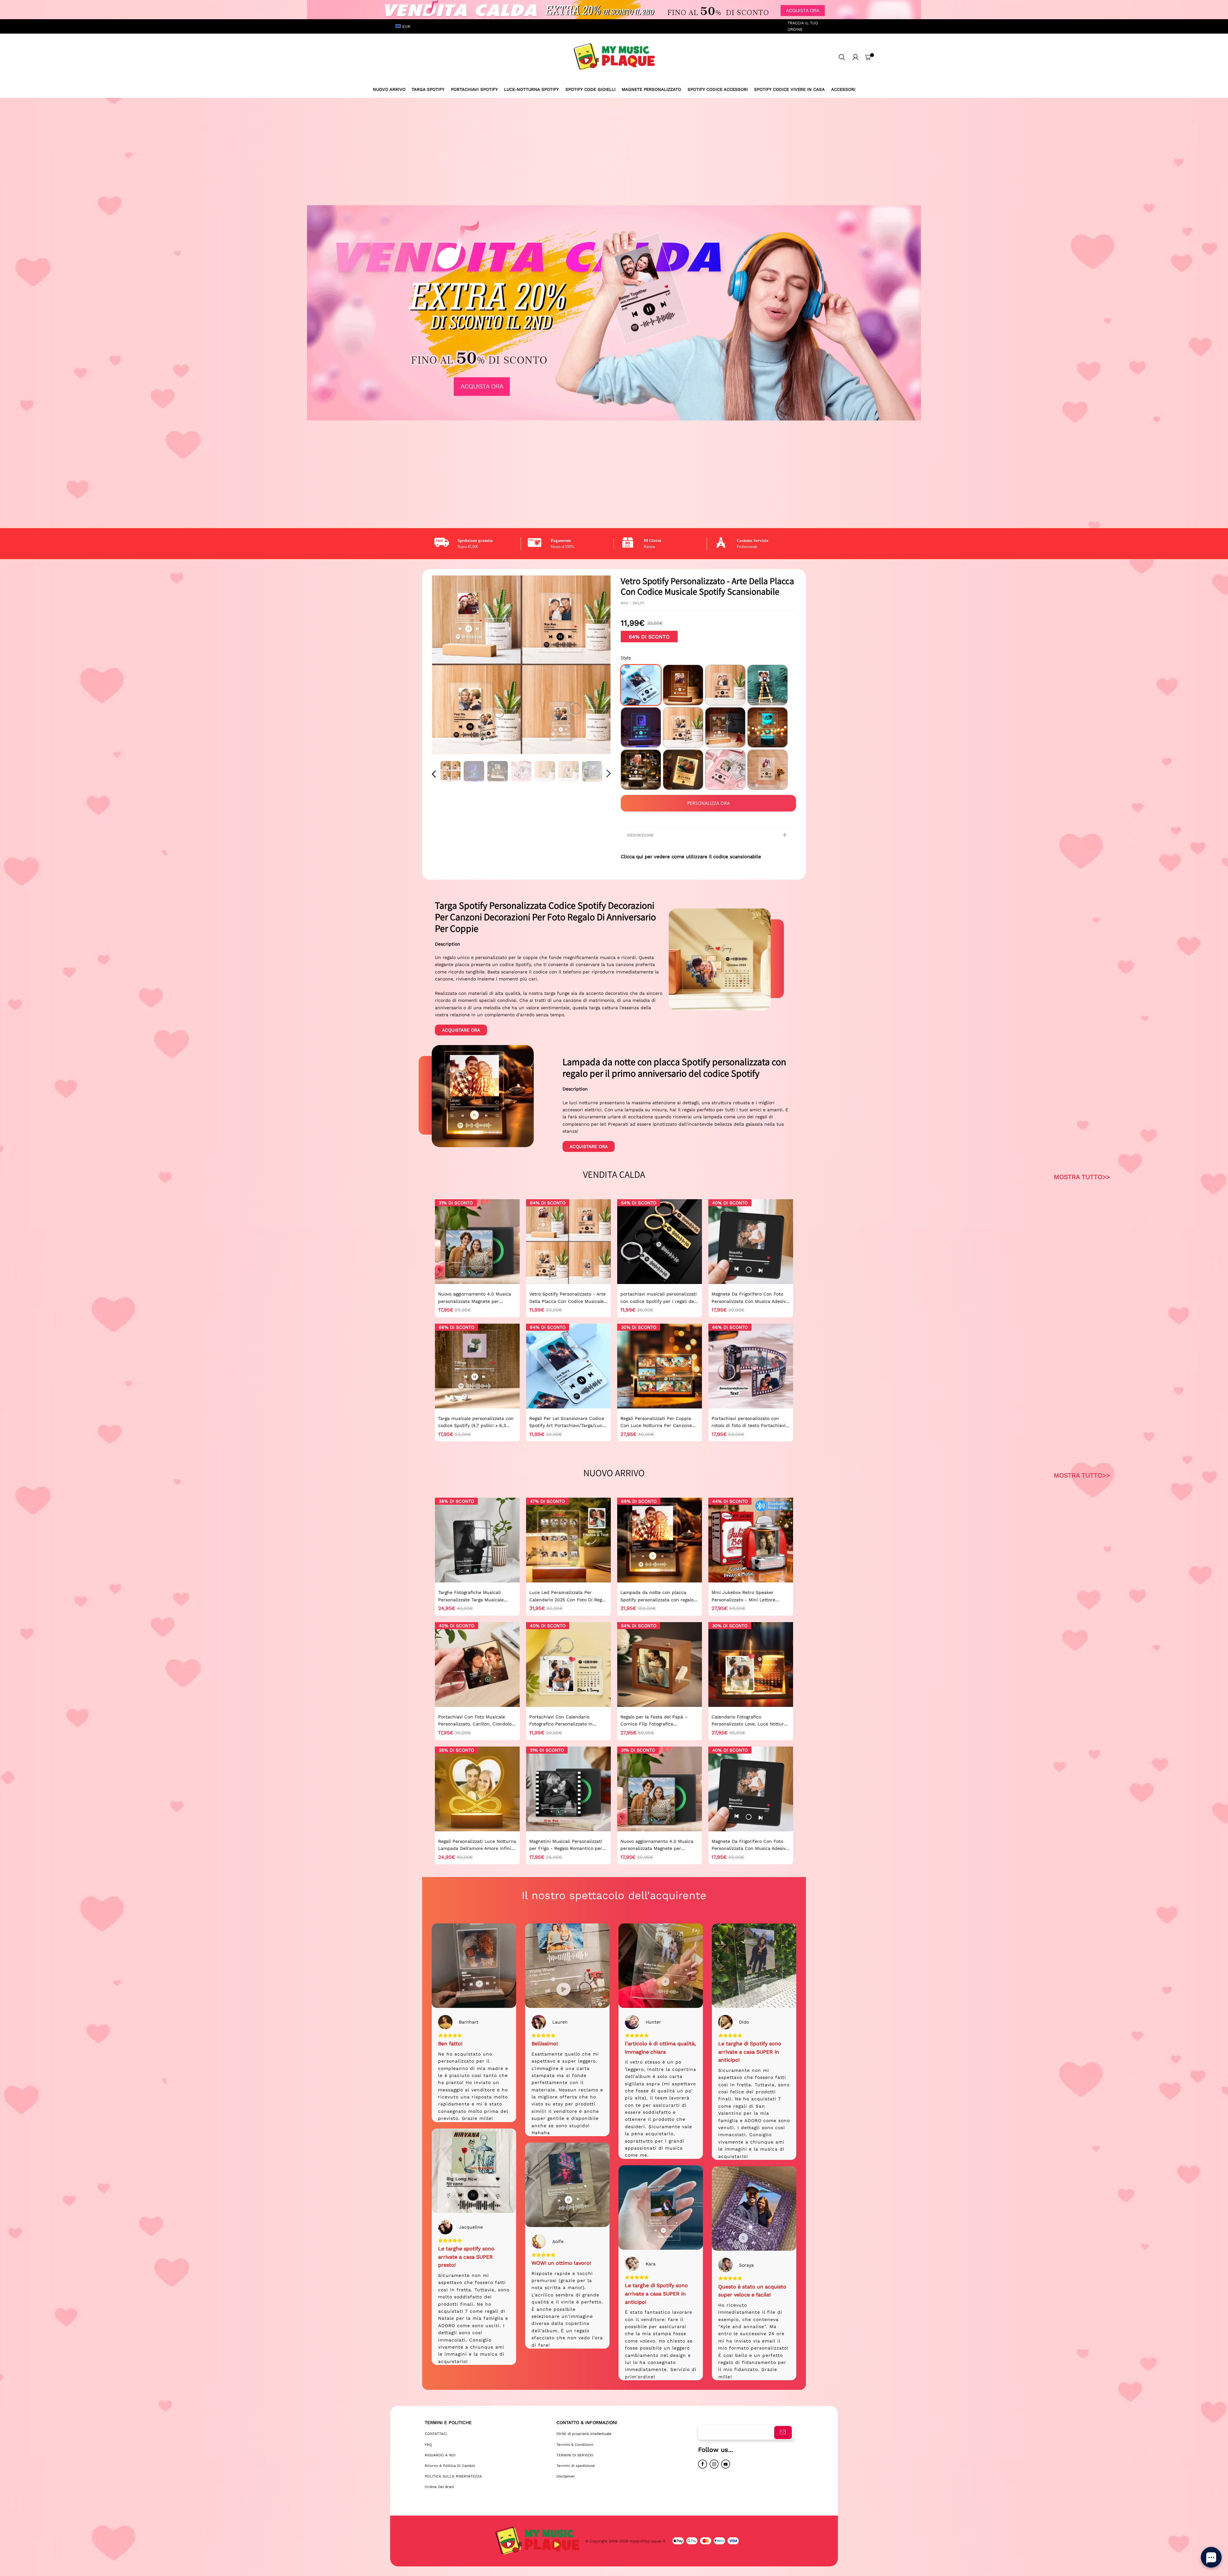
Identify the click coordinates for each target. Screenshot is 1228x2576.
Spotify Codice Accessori (718, 89)
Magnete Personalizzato (651, 89)
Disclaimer (566, 2476)
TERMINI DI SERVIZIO (575, 2455)
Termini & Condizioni (575, 2445)
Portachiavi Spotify (474, 89)
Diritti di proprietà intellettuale (584, 2434)
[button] (447, 665)
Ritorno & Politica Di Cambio (450, 2466)
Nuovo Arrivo (389, 89)
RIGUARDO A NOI (440, 2455)
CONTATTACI (436, 2434)
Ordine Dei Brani (439, 2487)
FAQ (428, 2445)
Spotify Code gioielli (590, 89)
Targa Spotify (428, 89)
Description (448, 944)
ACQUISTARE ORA (461, 1030)
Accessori (843, 89)
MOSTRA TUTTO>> (1082, 1177)
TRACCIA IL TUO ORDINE (803, 26)
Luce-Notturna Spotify (531, 89)
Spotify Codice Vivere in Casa (789, 89)
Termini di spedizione (576, 2466)
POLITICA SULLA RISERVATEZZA (453, 2476)
